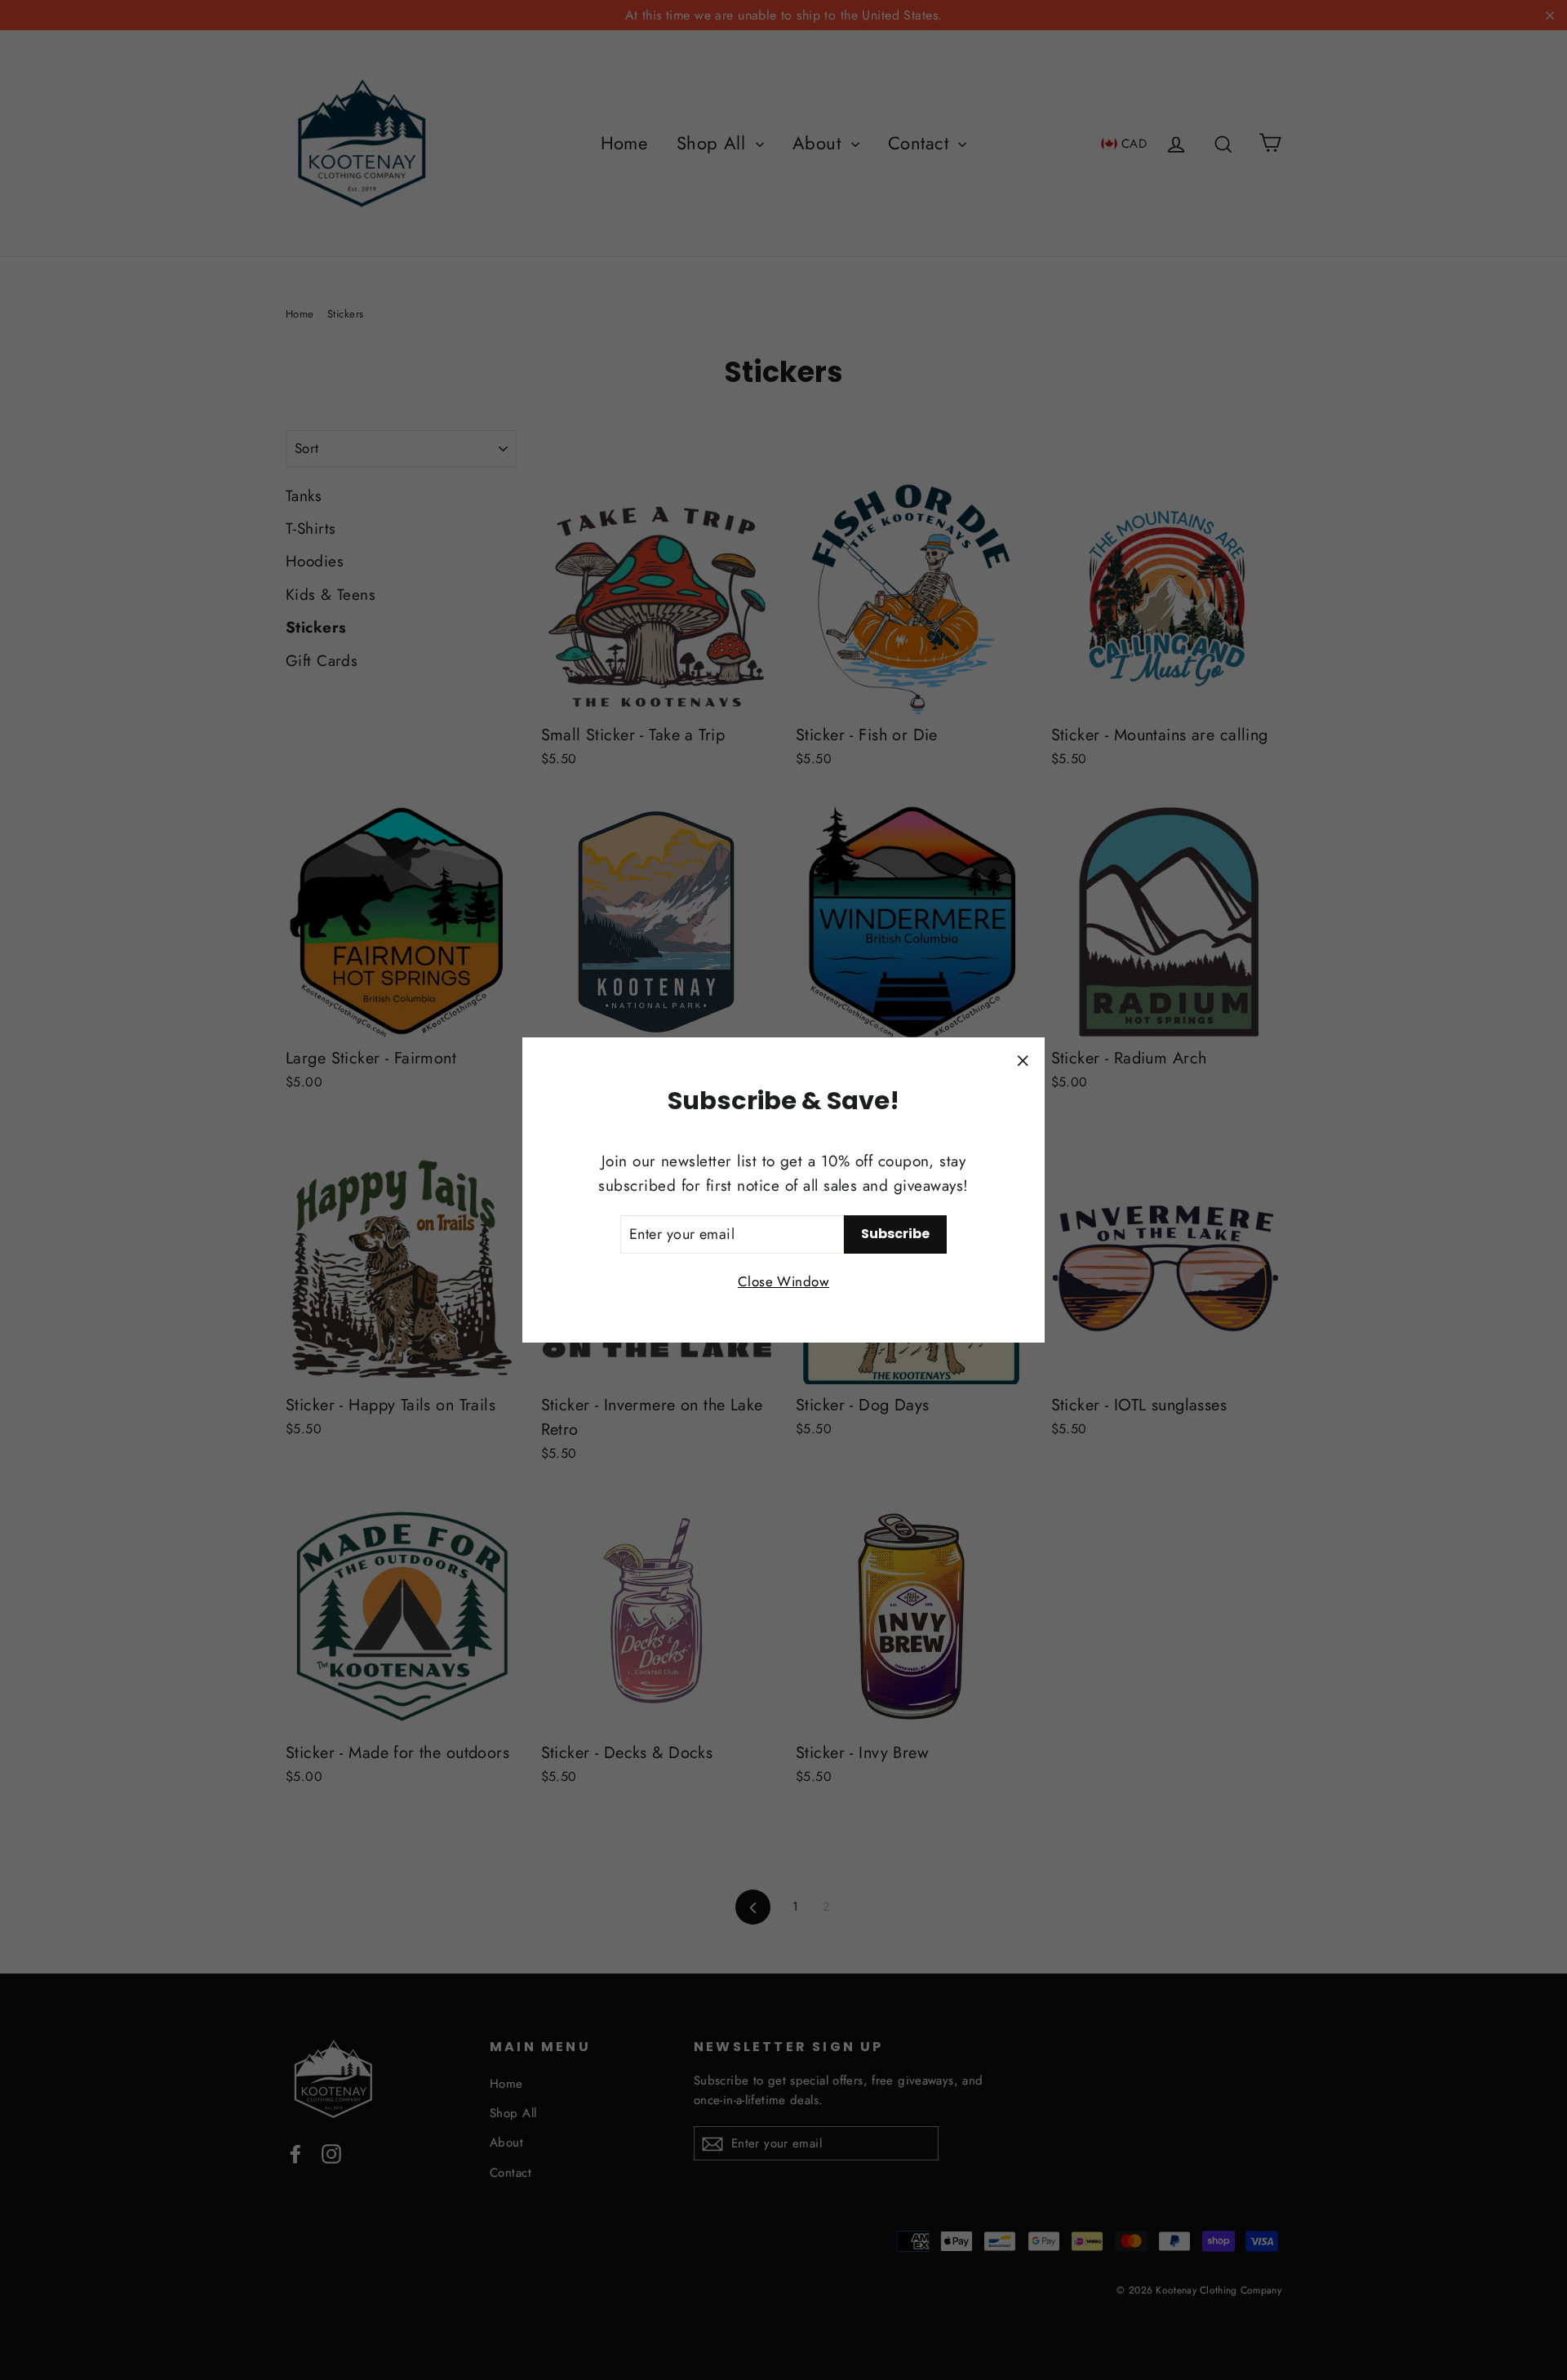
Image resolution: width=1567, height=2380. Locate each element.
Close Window (783, 1281)
